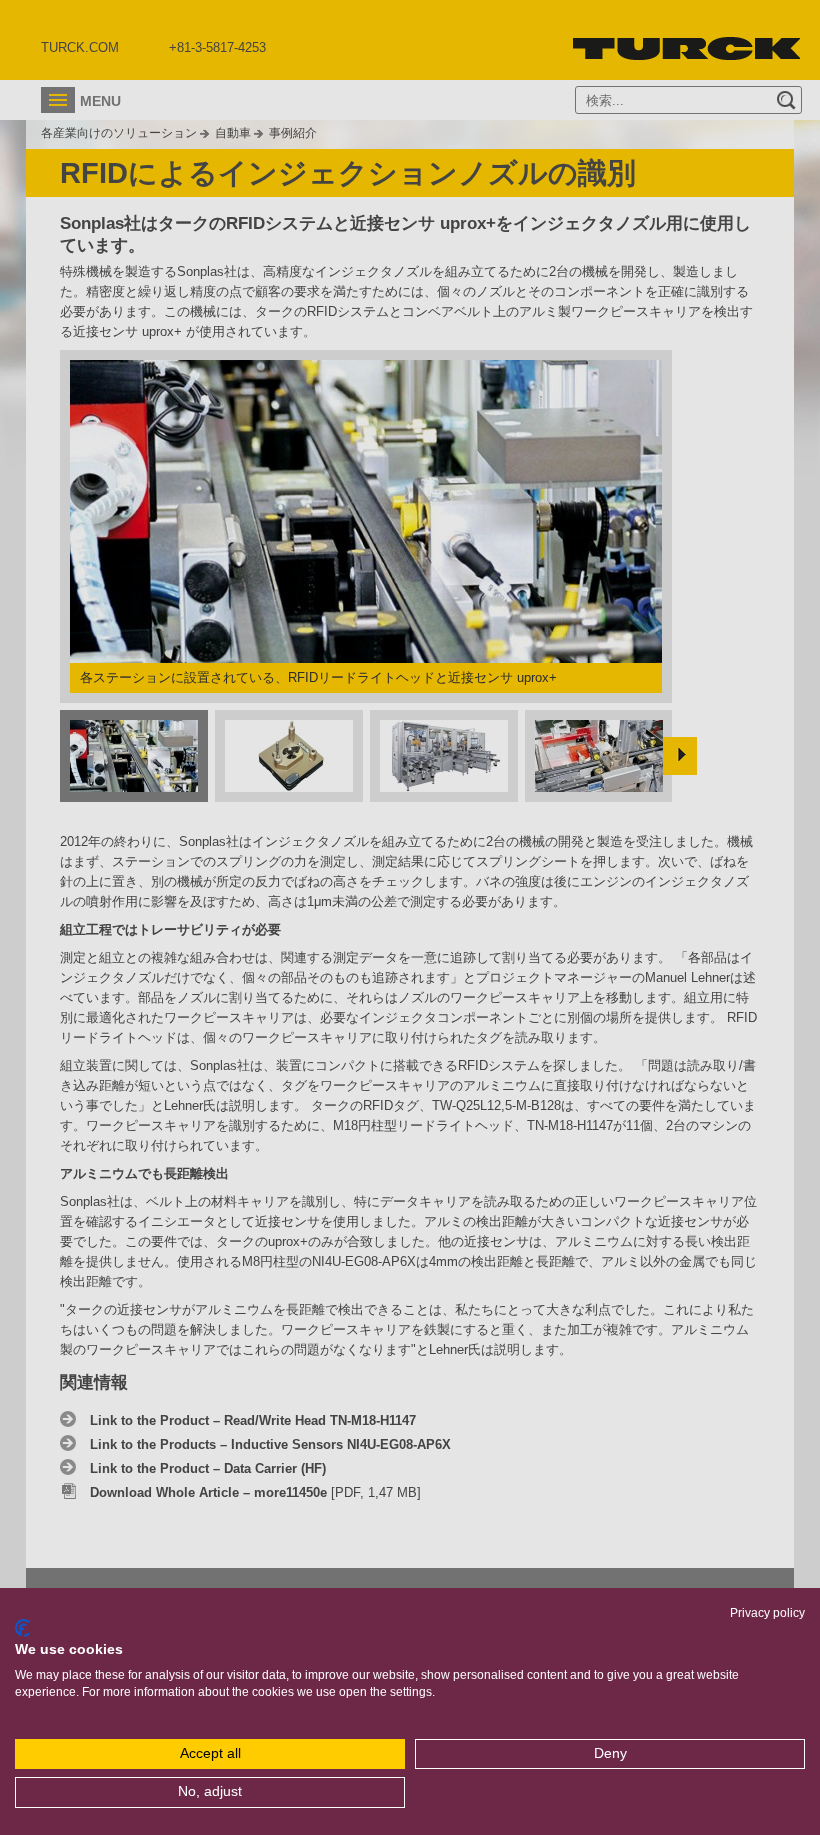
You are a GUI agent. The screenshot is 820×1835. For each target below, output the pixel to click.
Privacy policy (767, 1613)
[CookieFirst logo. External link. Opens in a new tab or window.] (22, 1628)
